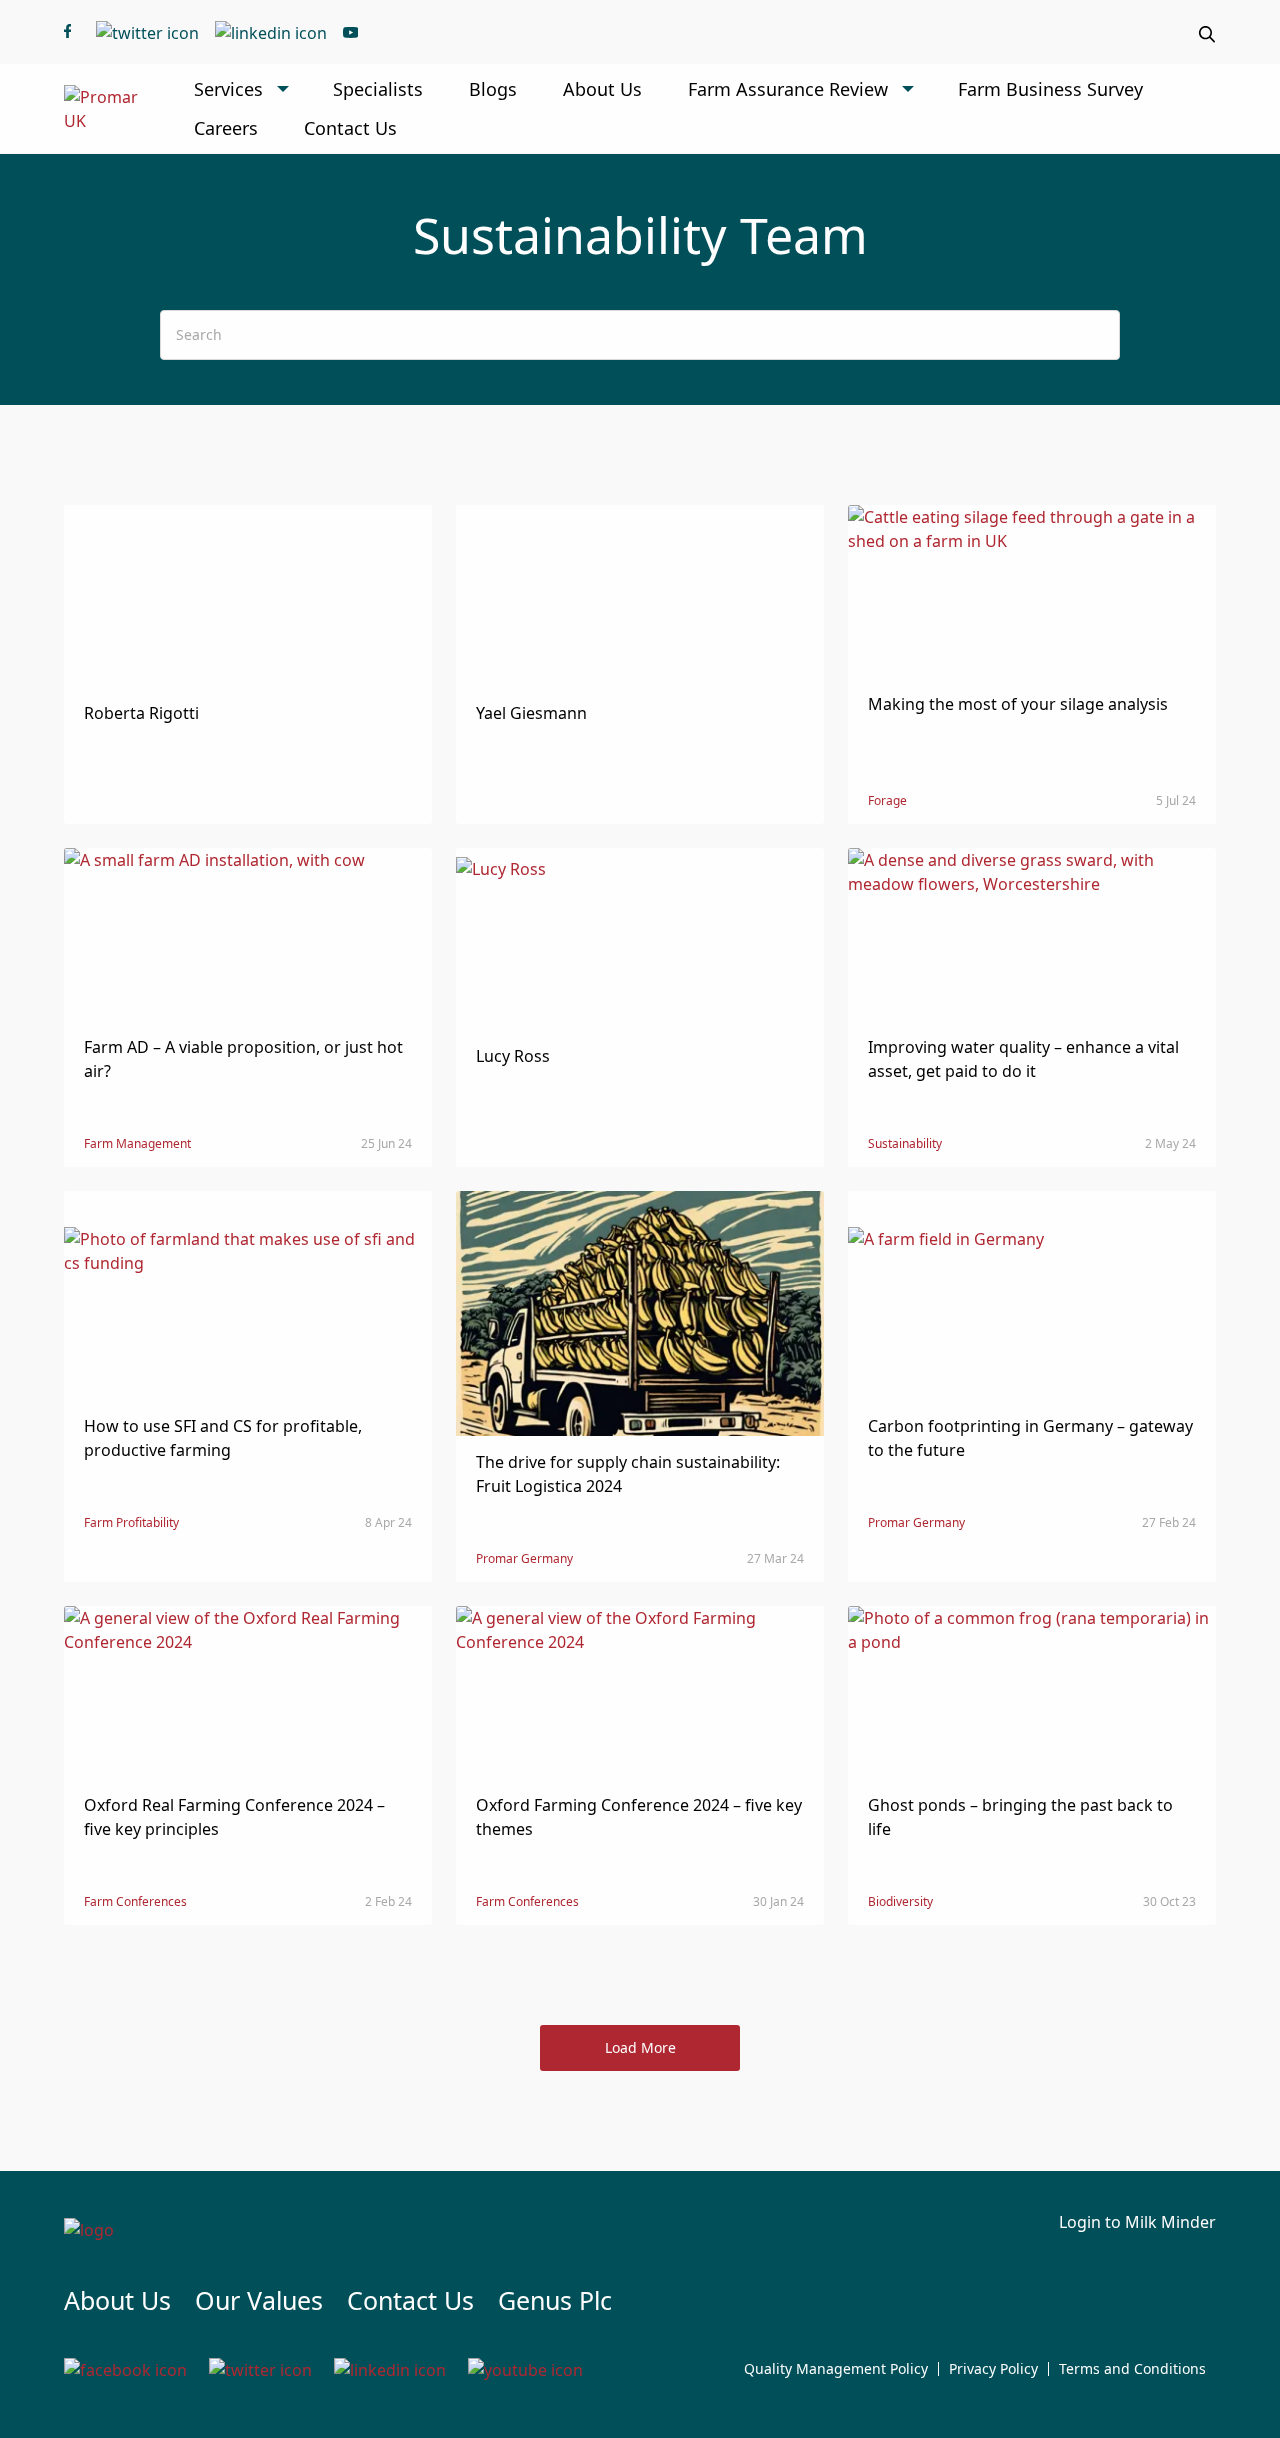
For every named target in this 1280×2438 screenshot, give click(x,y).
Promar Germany (524, 1558)
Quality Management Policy (836, 2369)
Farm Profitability (131, 1522)
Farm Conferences (135, 1901)
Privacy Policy (993, 2369)
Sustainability (905, 1143)
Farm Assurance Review (788, 89)
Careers (226, 128)
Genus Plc (555, 2300)
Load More (640, 2047)
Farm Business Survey (1050, 89)
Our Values (259, 2300)
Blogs (493, 89)
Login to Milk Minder (1137, 2222)
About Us (602, 89)
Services (228, 89)
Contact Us (350, 128)
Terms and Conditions (1132, 2369)
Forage (887, 800)
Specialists (378, 89)
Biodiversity (900, 1901)
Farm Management (137, 1143)
